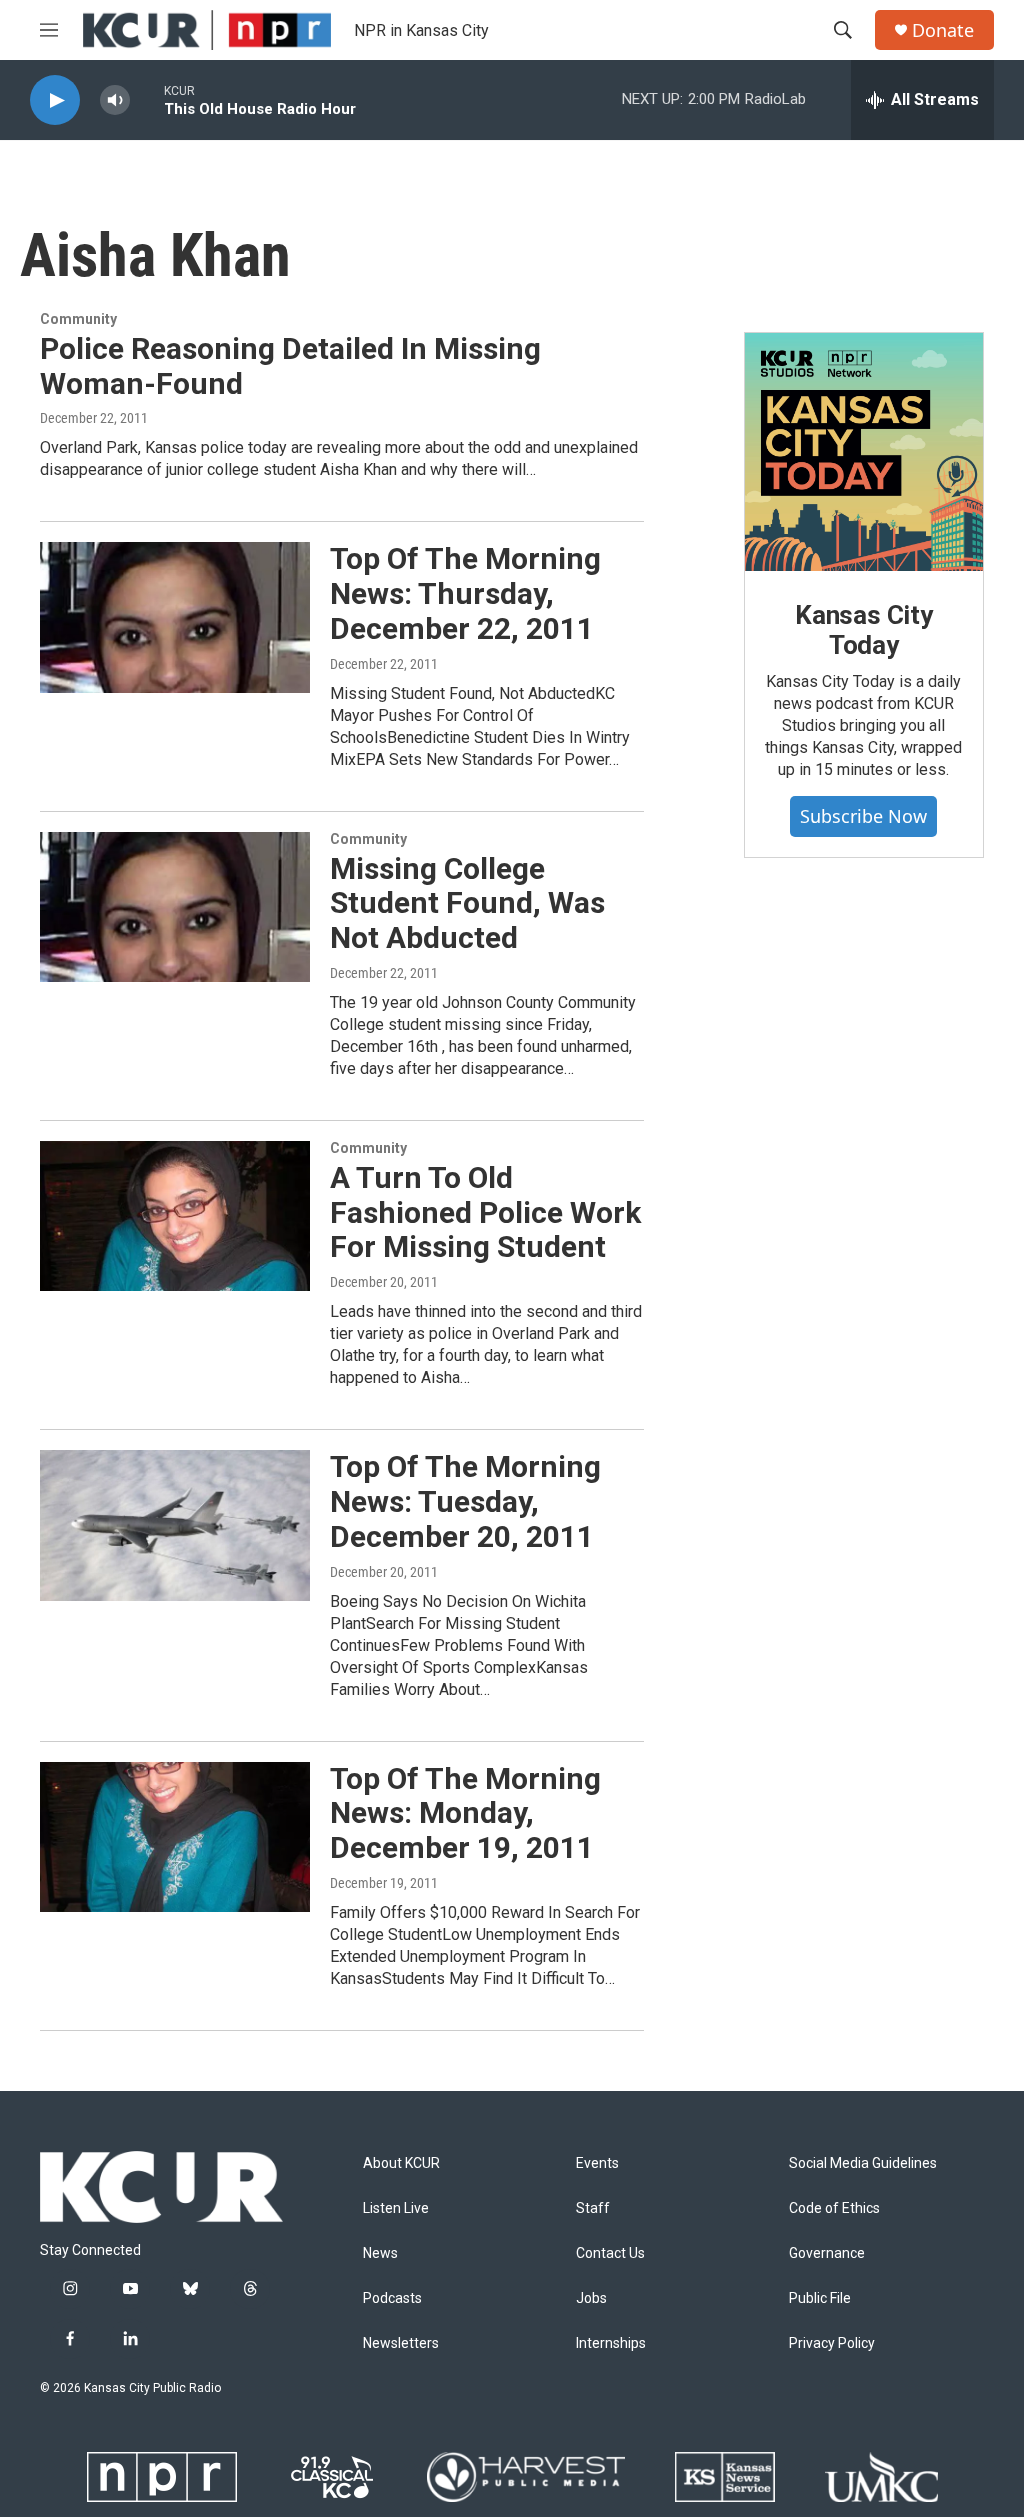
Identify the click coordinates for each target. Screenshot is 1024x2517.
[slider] (147, 99)
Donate (943, 30)
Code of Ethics (834, 2208)
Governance (827, 2253)
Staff (593, 2208)
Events (597, 2163)
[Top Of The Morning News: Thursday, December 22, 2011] (175, 617)
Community (78, 319)
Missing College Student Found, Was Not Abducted (467, 903)
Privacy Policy (832, 2343)
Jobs (591, 2298)
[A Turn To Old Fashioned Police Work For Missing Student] (175, 1216)
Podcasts (392, 2298)
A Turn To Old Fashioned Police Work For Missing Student (485, 1212)
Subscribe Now (863, 816)
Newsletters (401, 2343)
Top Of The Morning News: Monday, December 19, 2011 (465, 1813)
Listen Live (396, 2208)
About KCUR (401, 2163)
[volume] (115, 100)
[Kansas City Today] (864, 452)
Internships (611, 2343)
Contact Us (610, 2253)
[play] (55, 100)
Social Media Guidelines (863, 2163)
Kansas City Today (864, 630)
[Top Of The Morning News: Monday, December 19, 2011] (175, 1837)
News (380, 2253)
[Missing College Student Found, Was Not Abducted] (175, 907)
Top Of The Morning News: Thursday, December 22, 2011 (465, 593)
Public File (820, 2298)
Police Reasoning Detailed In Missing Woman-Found (290, 366)
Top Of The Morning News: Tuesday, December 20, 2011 (465, 1501)
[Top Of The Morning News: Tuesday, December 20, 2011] (175, 1525)
